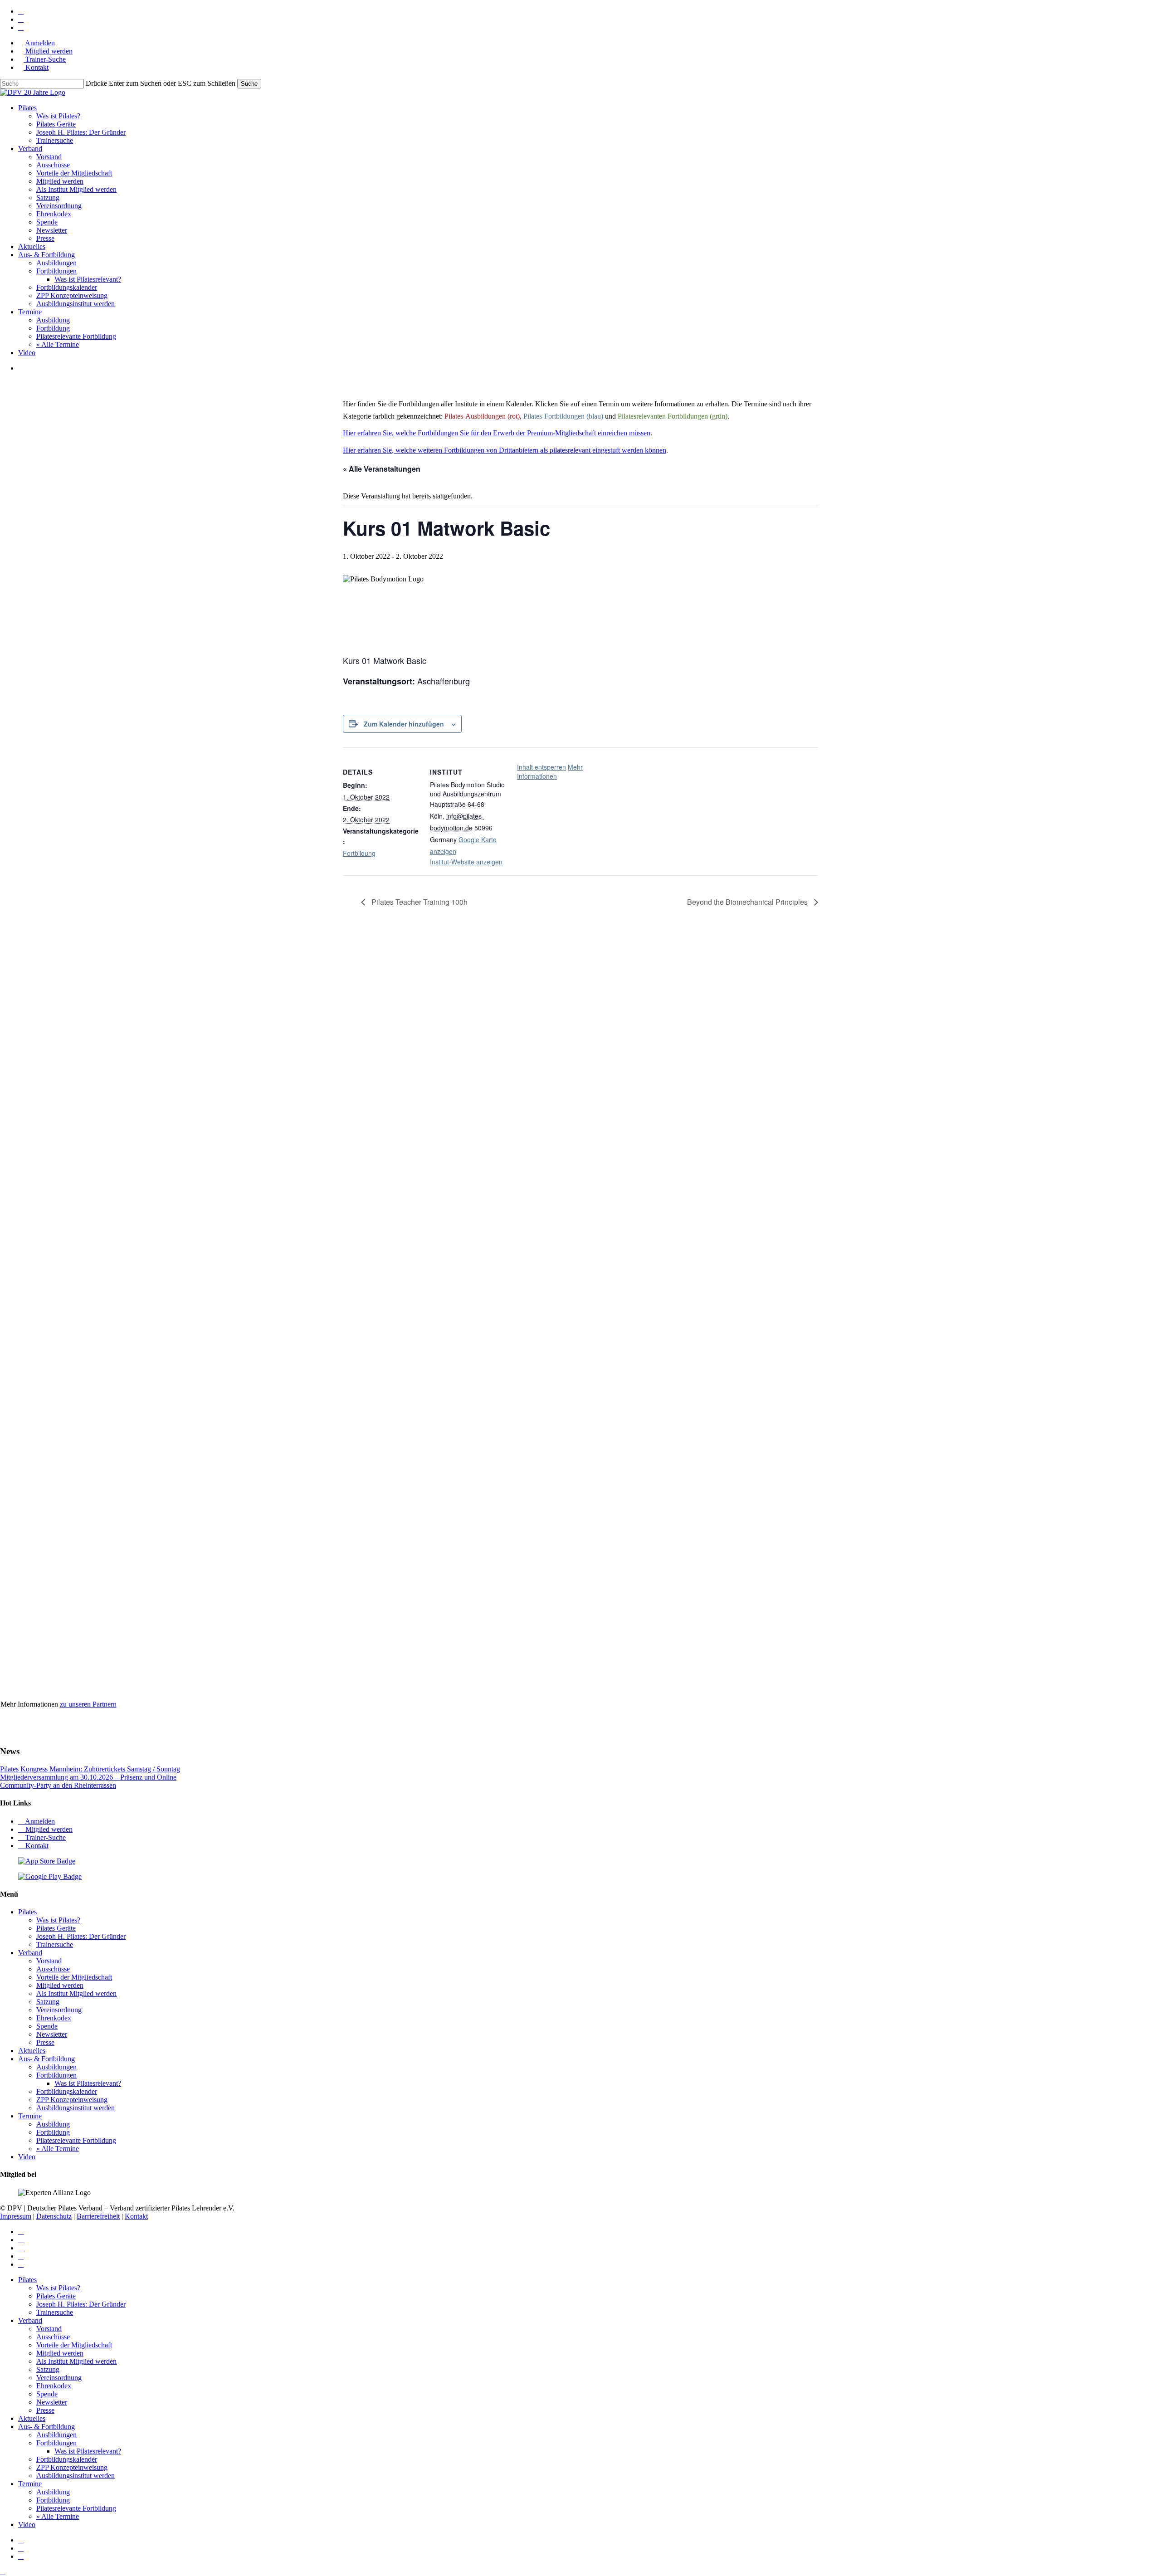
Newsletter (52, 2034)
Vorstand (49, 1961)
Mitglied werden (48, 1829)
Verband (30, 1953)
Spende (47, 2026)
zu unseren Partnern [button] (88, 1704)
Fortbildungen (56, 2075)
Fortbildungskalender (67, 2091)
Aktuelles (32, 2051)
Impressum (16, 2216)
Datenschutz (54, 2216)
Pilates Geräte (56, 1928)
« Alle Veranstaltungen (382, 469)
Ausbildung (53, 2124)
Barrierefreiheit (98, 2216)
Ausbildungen (56, 2067)
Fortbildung (359, 853)
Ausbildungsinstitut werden (76, 2108)
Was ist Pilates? (58, 1920)
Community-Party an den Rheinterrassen (58, 1785)
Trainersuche (55, 1944)
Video (27, 2157)
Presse (45, 2042)
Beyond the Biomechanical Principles (748, 902)
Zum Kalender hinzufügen (404, 724)
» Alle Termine (58, 2149)
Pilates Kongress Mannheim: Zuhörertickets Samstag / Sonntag (90, 1769)
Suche (249, 84)
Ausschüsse (53, 1969)
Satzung (48, 2002)
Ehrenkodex (54, 2018)
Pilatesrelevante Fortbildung (76, 2140)
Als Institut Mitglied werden (76, 1993)
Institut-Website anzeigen (466, 862)
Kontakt (36, 1846)
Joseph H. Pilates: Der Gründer (81, 1936)
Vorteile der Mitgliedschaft (74, 1977)
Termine (30, 2116)
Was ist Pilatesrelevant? (88, 2083)
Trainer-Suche (45, 1837)
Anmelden (39, 1821)
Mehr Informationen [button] (550, 771)
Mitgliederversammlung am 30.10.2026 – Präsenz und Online (88, 1777)
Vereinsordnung (59, 2010)
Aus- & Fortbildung (46, 2059)
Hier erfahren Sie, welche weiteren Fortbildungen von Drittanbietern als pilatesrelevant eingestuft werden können (505, 450)
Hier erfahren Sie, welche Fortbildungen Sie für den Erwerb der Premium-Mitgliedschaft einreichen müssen (497, 433)
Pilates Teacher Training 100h (419, 902)
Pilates (27, 1912)
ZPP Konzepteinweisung (72, 2100)
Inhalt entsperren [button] (541, 767)
